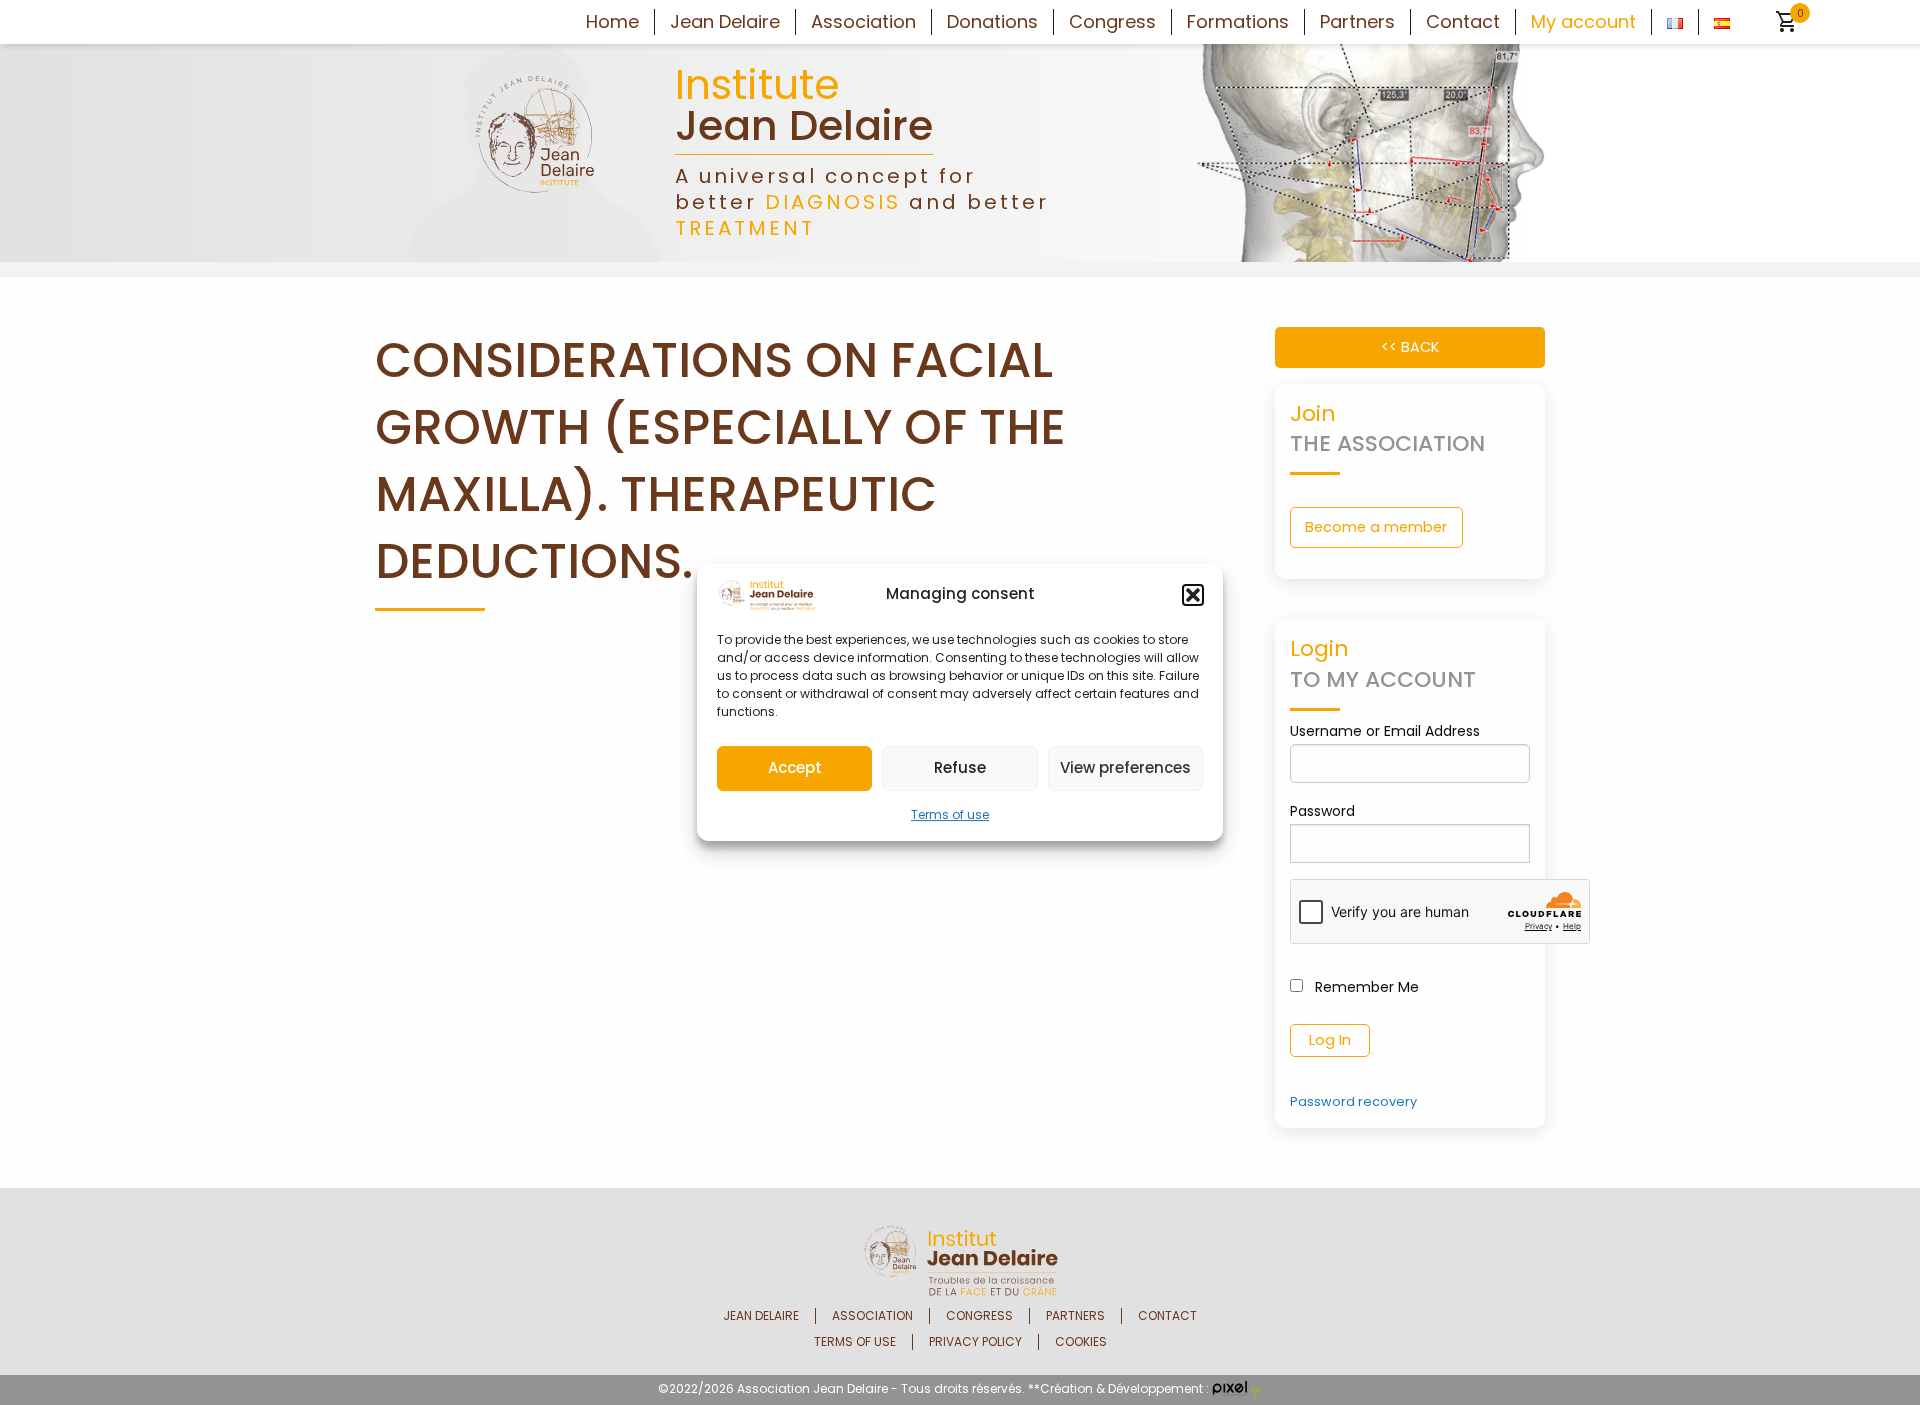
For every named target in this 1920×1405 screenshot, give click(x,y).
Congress (1112, 22)
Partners (1357, 22)
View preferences (1125, 767)
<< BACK (1410, 347)
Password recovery (1353, 1101)
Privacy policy (975, 1342)
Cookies (1081, 1342)
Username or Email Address (1385, 731)
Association (863, 22)
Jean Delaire (725, 22)
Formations (1238, 22)
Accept (795, 767)
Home (612, 22)
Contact (1463, 22)
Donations (992, 22)
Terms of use (950, 814)
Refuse (960, 767)
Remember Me (1365, 987)
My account (1583, 22)
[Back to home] (535, 151)
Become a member (1376, 527)
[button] (1193, 595)
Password (1322, 811)
